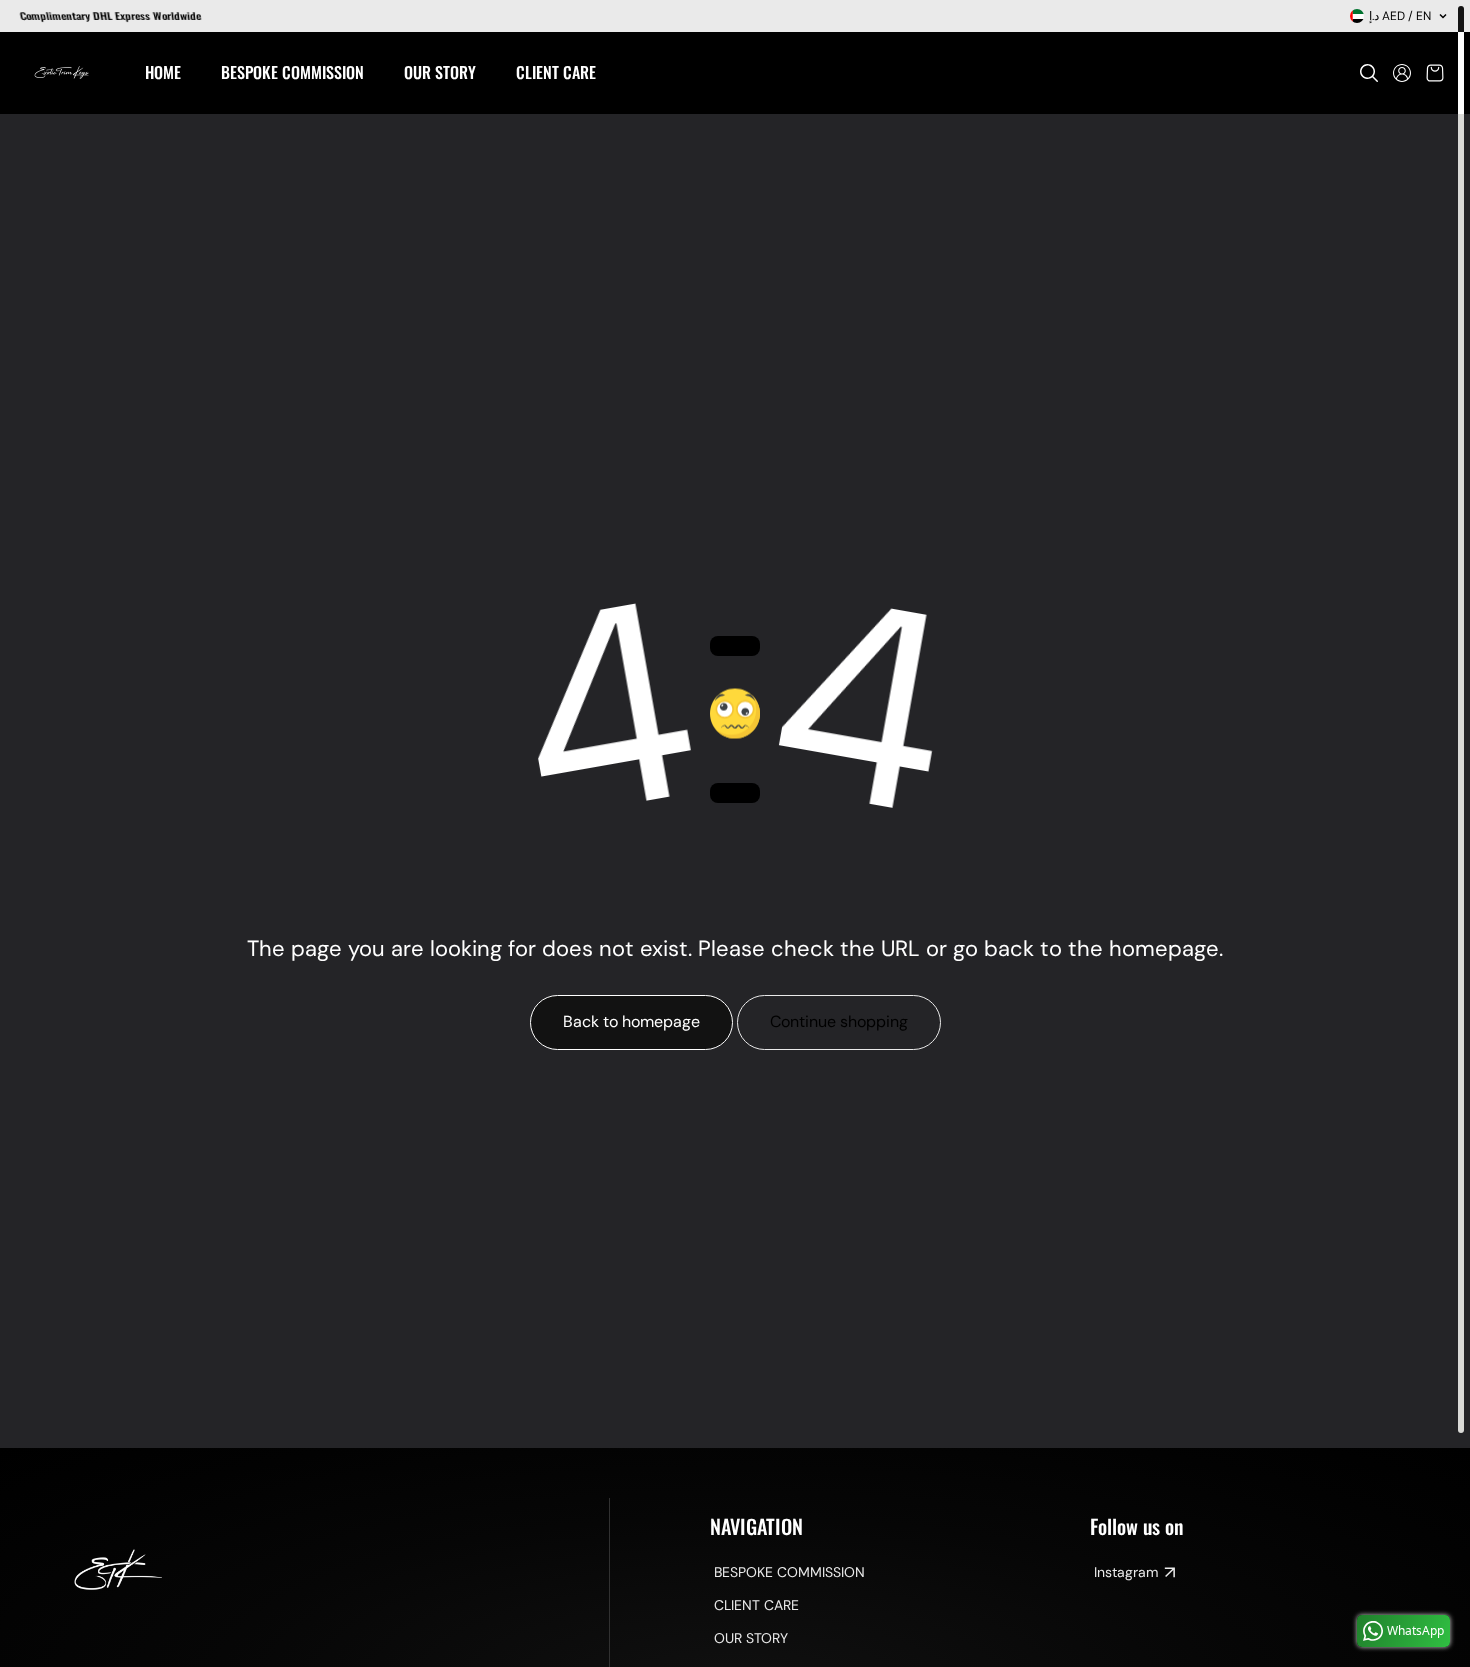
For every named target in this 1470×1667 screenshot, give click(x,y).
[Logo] (62, 73)
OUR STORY (751, 1638)
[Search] (1369, 73)
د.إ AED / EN (1400, 16)
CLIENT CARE (756, 1605)
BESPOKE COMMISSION (789, 1572)
